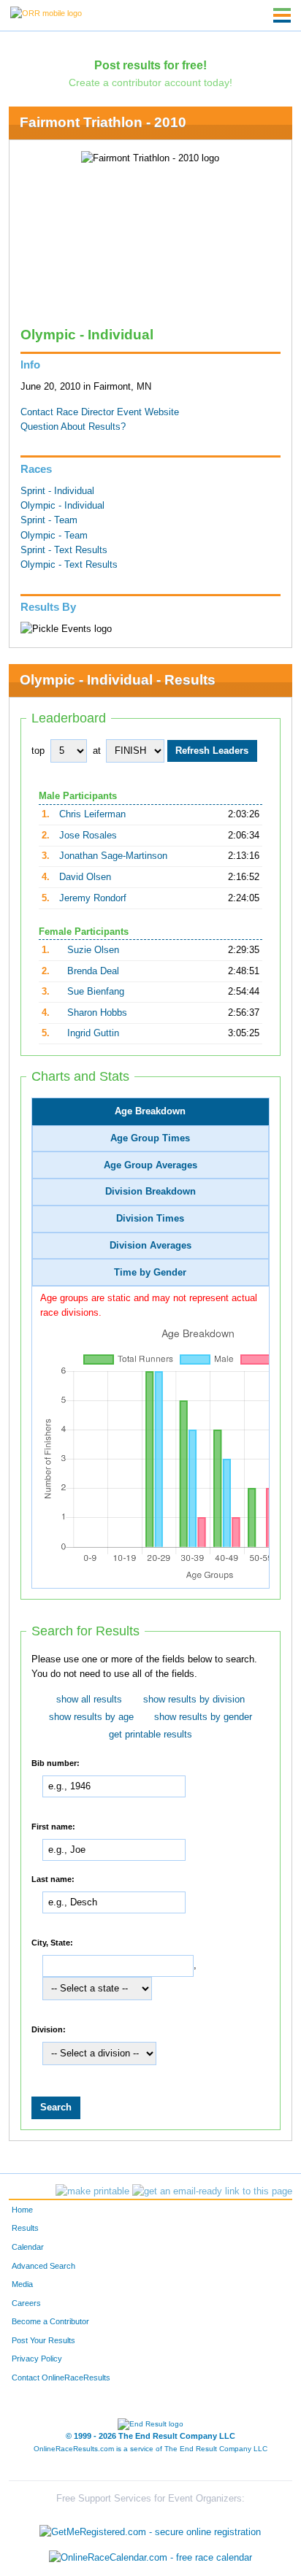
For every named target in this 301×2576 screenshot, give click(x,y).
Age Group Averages (150, 1165)
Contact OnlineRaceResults (61, 2378)
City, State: (52, 1943)
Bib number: (56, 1763)
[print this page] (92, 2191)
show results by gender (203, 1717)
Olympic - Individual (62, 506)
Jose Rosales (88, 836)
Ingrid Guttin (93, 1033)
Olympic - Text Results (69, 565)
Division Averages (150, 1246)
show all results (89, 1700)
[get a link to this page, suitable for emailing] (212, 2191)
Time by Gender (150, 1273)
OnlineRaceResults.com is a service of (150, 2449)
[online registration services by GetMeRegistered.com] (150, 2528)
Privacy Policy (37, 2359)
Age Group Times (150, 1138)
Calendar (28, 2247)
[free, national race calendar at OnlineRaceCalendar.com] (150, 2557)
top (38, 751)
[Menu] (282, 15)
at (97, 751)
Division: (49, 2029)
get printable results (150, 1735)
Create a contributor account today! (150, 82)
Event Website (148, 412)
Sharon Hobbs (97, 1013)
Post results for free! (150, 65)
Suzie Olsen (93, 950)
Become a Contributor (50, 2321)
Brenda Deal (93, 971)
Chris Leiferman (92, 814)
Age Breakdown (150, 1111)
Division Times (150, 1219)
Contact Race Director (67, 412)
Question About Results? (73, 427)
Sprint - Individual (57, 491)
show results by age (91, 1717)
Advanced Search (43, 2266)
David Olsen (85, 877)
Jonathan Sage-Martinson (113, 856)
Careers (26, 2303)
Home (22, 2210)
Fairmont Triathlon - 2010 (103, 122)
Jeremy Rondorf (93, 898)
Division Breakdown (150, 1192)
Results (25, 2228)
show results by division (194, 1700)
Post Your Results (43, 2340)
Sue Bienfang (96, 992)
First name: (53, 1826)
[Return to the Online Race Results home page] (46, 12)
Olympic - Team (54, 536)
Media (22, 2284)
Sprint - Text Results (64, 550)
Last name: (53, 1879)
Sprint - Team (49, 520)
